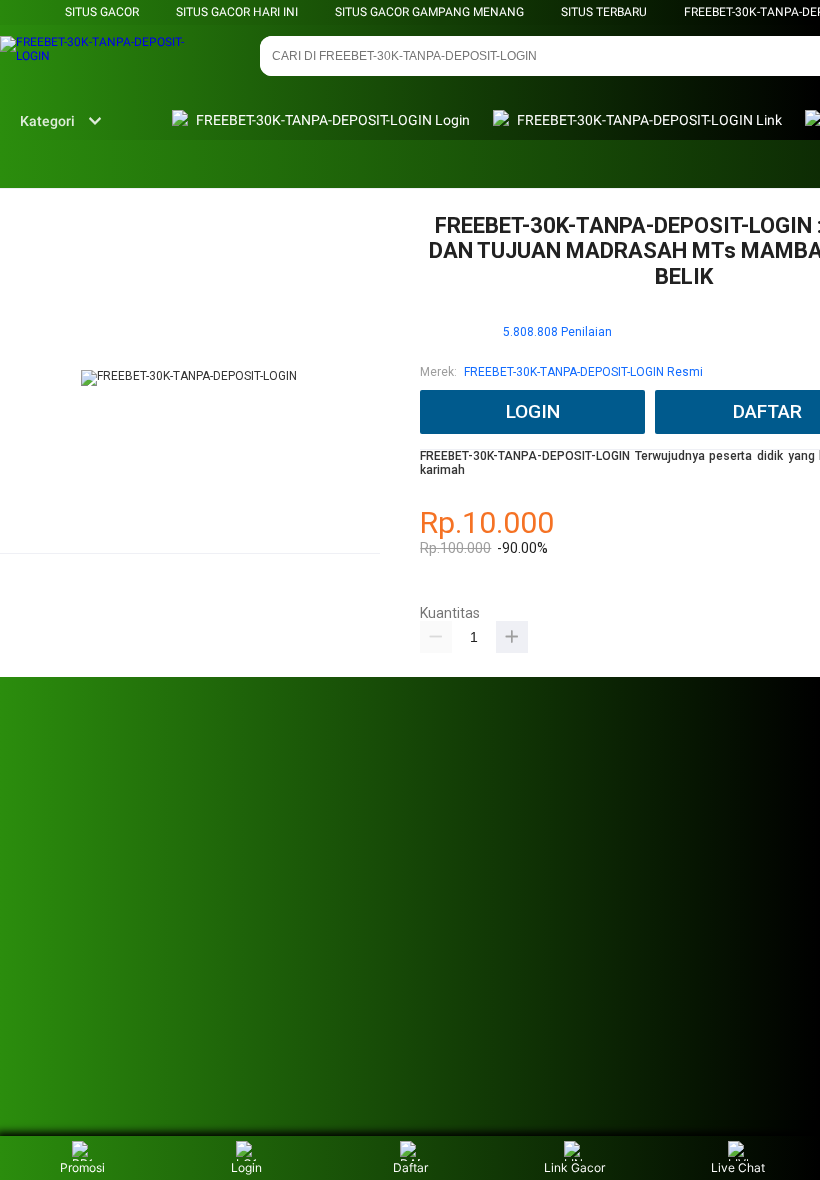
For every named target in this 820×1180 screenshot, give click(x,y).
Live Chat (738, 1167)
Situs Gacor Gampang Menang (429, 12)
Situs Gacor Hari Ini (237, 12)
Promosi (82, 1167)
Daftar (410, 1167)
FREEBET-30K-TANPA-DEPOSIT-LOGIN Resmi (583, 372)
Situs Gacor (102, 12)
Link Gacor (574, 1167)
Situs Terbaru (604, 12)
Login (246, 1167)
